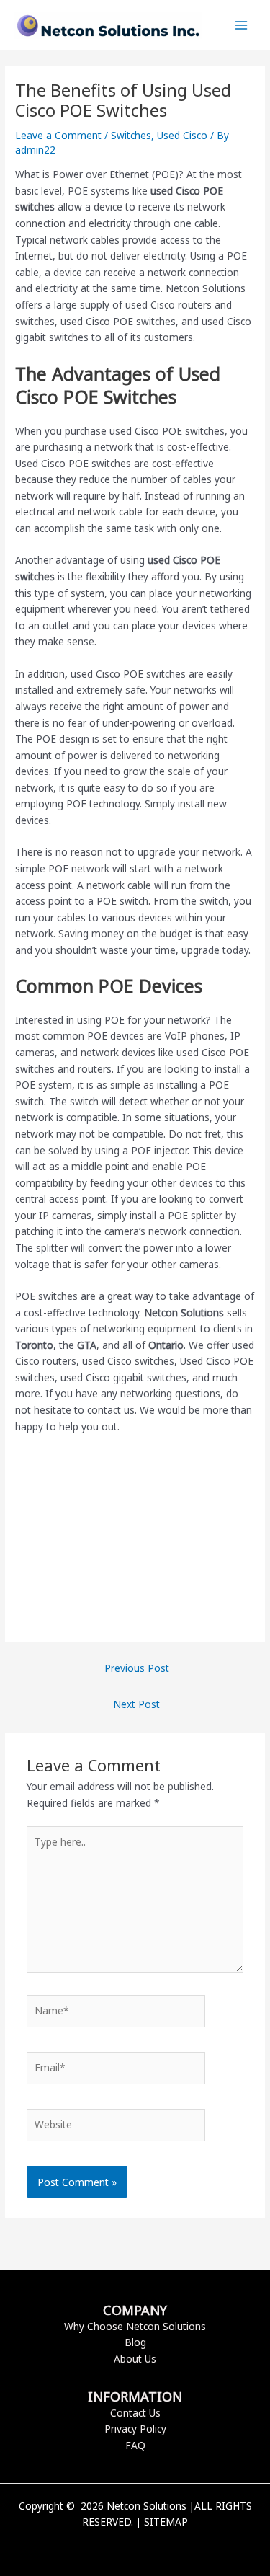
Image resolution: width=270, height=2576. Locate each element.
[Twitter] (135, 2546)
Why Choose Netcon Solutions (135, 2326)
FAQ (135, 2445)
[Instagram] (157, 2546)
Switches (131, 135)
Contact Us (135, 2413)
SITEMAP (166, 2522)
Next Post (136, 1704)
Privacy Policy (135, 2429)
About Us (135, 2359)
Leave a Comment (58, 135)
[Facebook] (114, 2546)
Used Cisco (182, 135)
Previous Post (137, 1668)
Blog (135, 2342)
